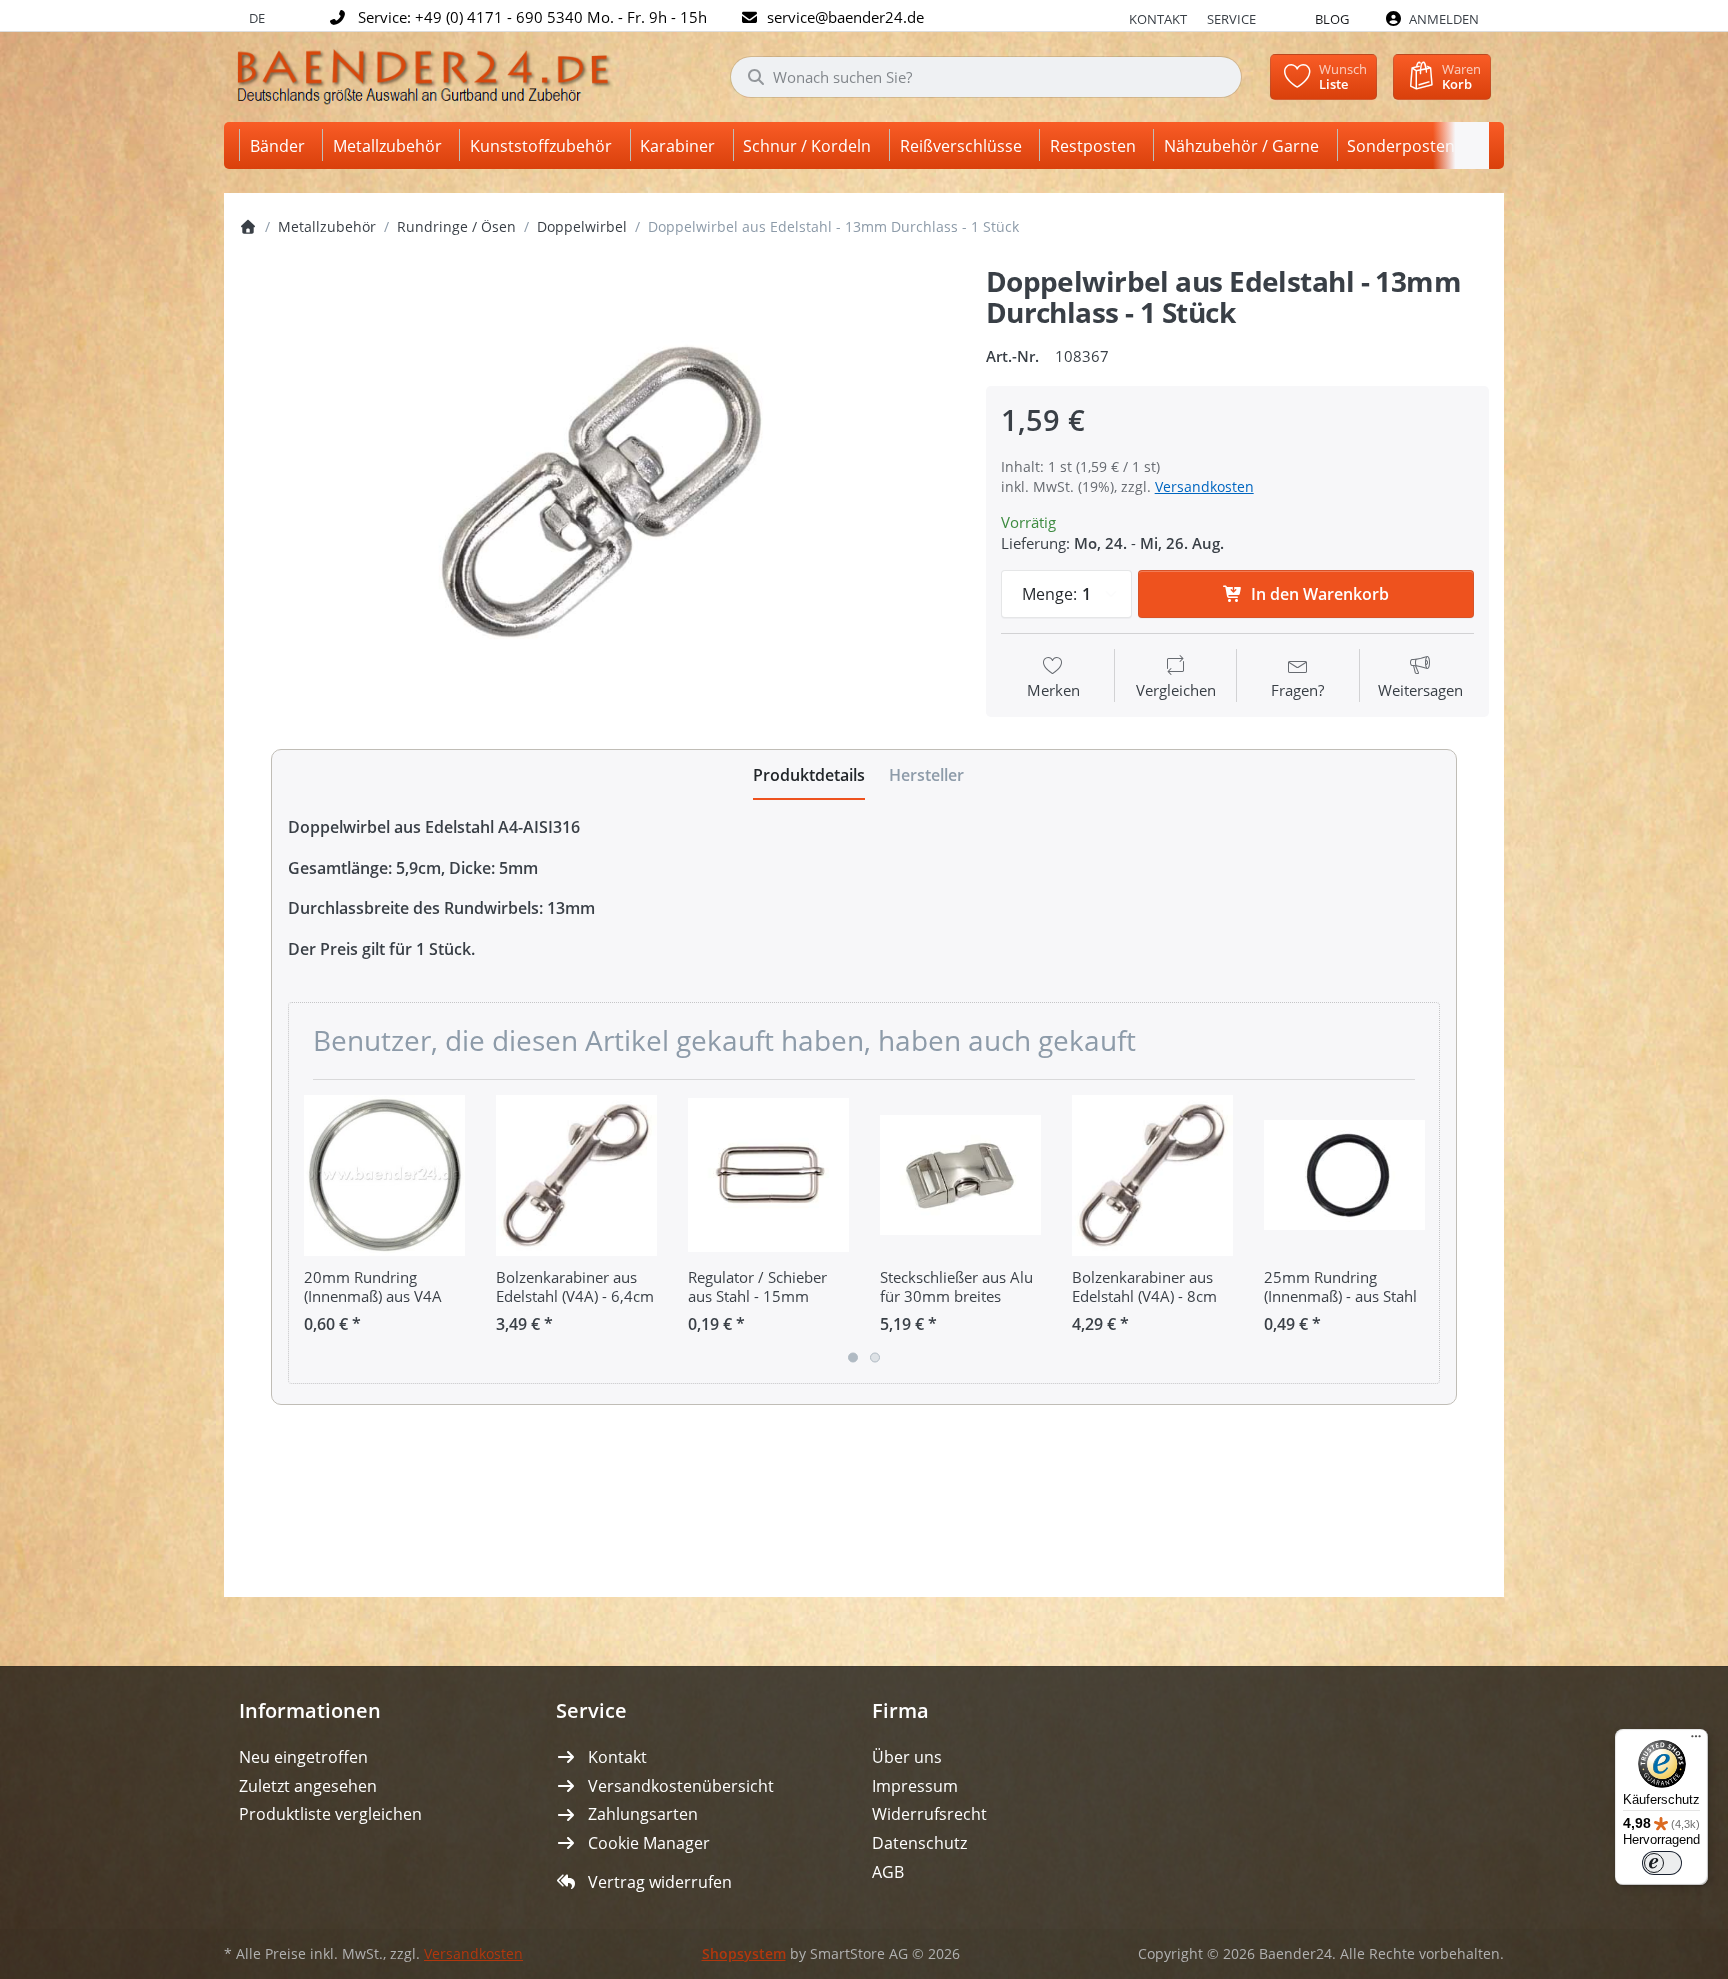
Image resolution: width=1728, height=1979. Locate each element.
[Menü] (1696, 1741)
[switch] (1662, 1863)
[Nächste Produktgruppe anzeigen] (1417, 1231)
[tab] (809, 775)
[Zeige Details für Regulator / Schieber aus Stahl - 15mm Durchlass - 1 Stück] (768, 1175)
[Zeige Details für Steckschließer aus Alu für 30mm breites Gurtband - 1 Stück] (960, 1175)
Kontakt (1158, 19)
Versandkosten (1204, 486)
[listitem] (597, 499)
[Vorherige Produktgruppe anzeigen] (311, 1231)
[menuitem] (281, 145)
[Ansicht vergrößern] (597, 499)
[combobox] (986, 77)
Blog (1332, 19)
